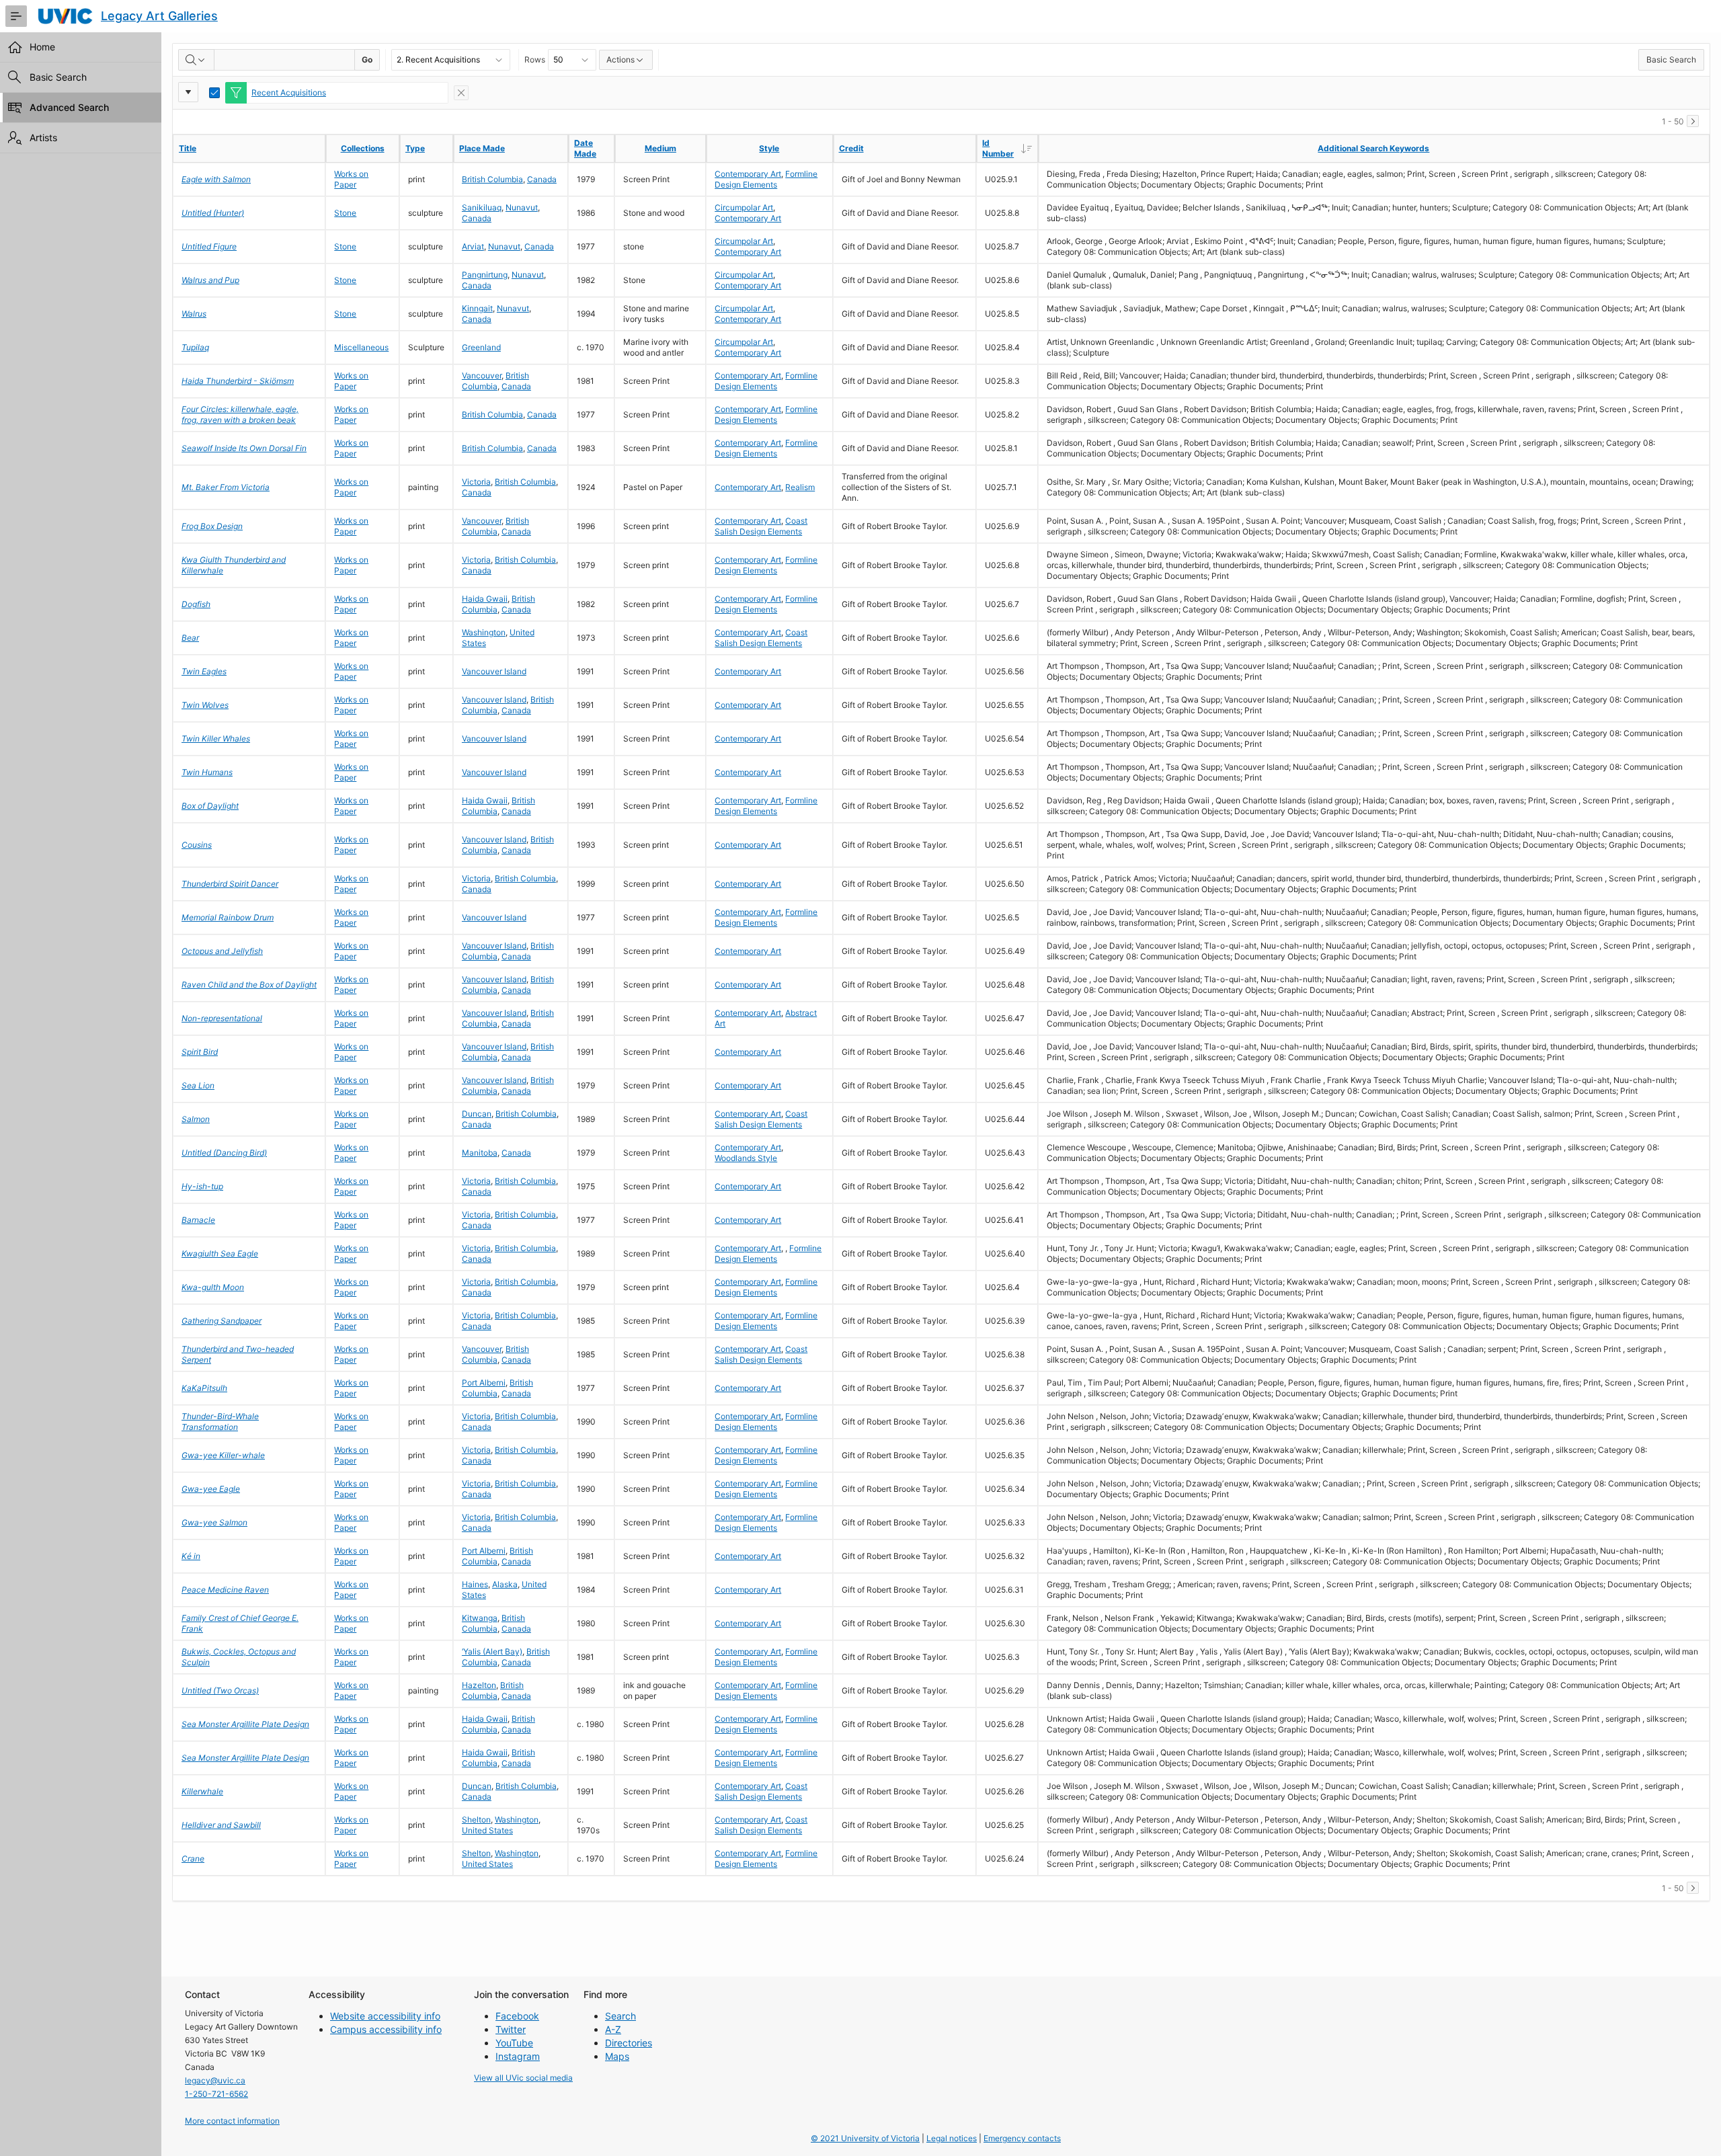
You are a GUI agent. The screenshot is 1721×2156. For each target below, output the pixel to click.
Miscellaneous (361, 347)
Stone (345, 213)
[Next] (1693, 121)
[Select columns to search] (196, 60)
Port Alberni (484, 1383)
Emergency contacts (1022, 2138)
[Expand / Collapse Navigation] (16, 16)
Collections (363, 148)
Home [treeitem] (42, 47)
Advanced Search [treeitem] (69, 107)
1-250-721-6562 (216, 2094)
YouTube (514, 2043)
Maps (617, 2056)
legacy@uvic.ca (215, 2080)
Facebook (517, 2016)
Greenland (481, 347)
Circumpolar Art (744, 207)
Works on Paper (351, 179)
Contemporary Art (748, 174)
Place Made (482, 148)
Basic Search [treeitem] (58, 77)
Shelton (476, 1820)
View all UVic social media (523, 2078)
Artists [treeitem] (43, 137)
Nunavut (522, 207)
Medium (661, 148)
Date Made (585, 148)
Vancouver (482, 375)
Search (621, 2016)
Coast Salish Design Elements (761, 526)
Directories (629, 2043)
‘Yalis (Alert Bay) (492, 1651)
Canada (542, 179)
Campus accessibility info (386, 2029)
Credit (851, 148)
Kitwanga (480, 1618)
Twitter (511, 2029)
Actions (621, 59)
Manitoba (480, 1153)
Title (188, 148)
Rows (535, 59)
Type (415, 148)
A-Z (613, 2029)
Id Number (1010, 148)
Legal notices (952, 2138)
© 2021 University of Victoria (865, 2138)
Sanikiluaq (482, 207)
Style (769, 148)
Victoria (476, 482)
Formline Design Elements (766, 179)
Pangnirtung (485, 275)
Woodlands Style (746, 1158)
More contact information (232, 2121)
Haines (475, 1584)
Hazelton (479, 1685)
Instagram (518, 2056)
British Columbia (492, 179)
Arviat (473, 246)
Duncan (477, 1114)
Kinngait (477, 308)
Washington (484, 632)
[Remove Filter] (461, 93)
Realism (800, 487)
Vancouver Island (494, 671)
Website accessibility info (385, 2016)
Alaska (505, 1584)
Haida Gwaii (485, 599)
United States (487, 1830)
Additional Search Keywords (1373, 148)
